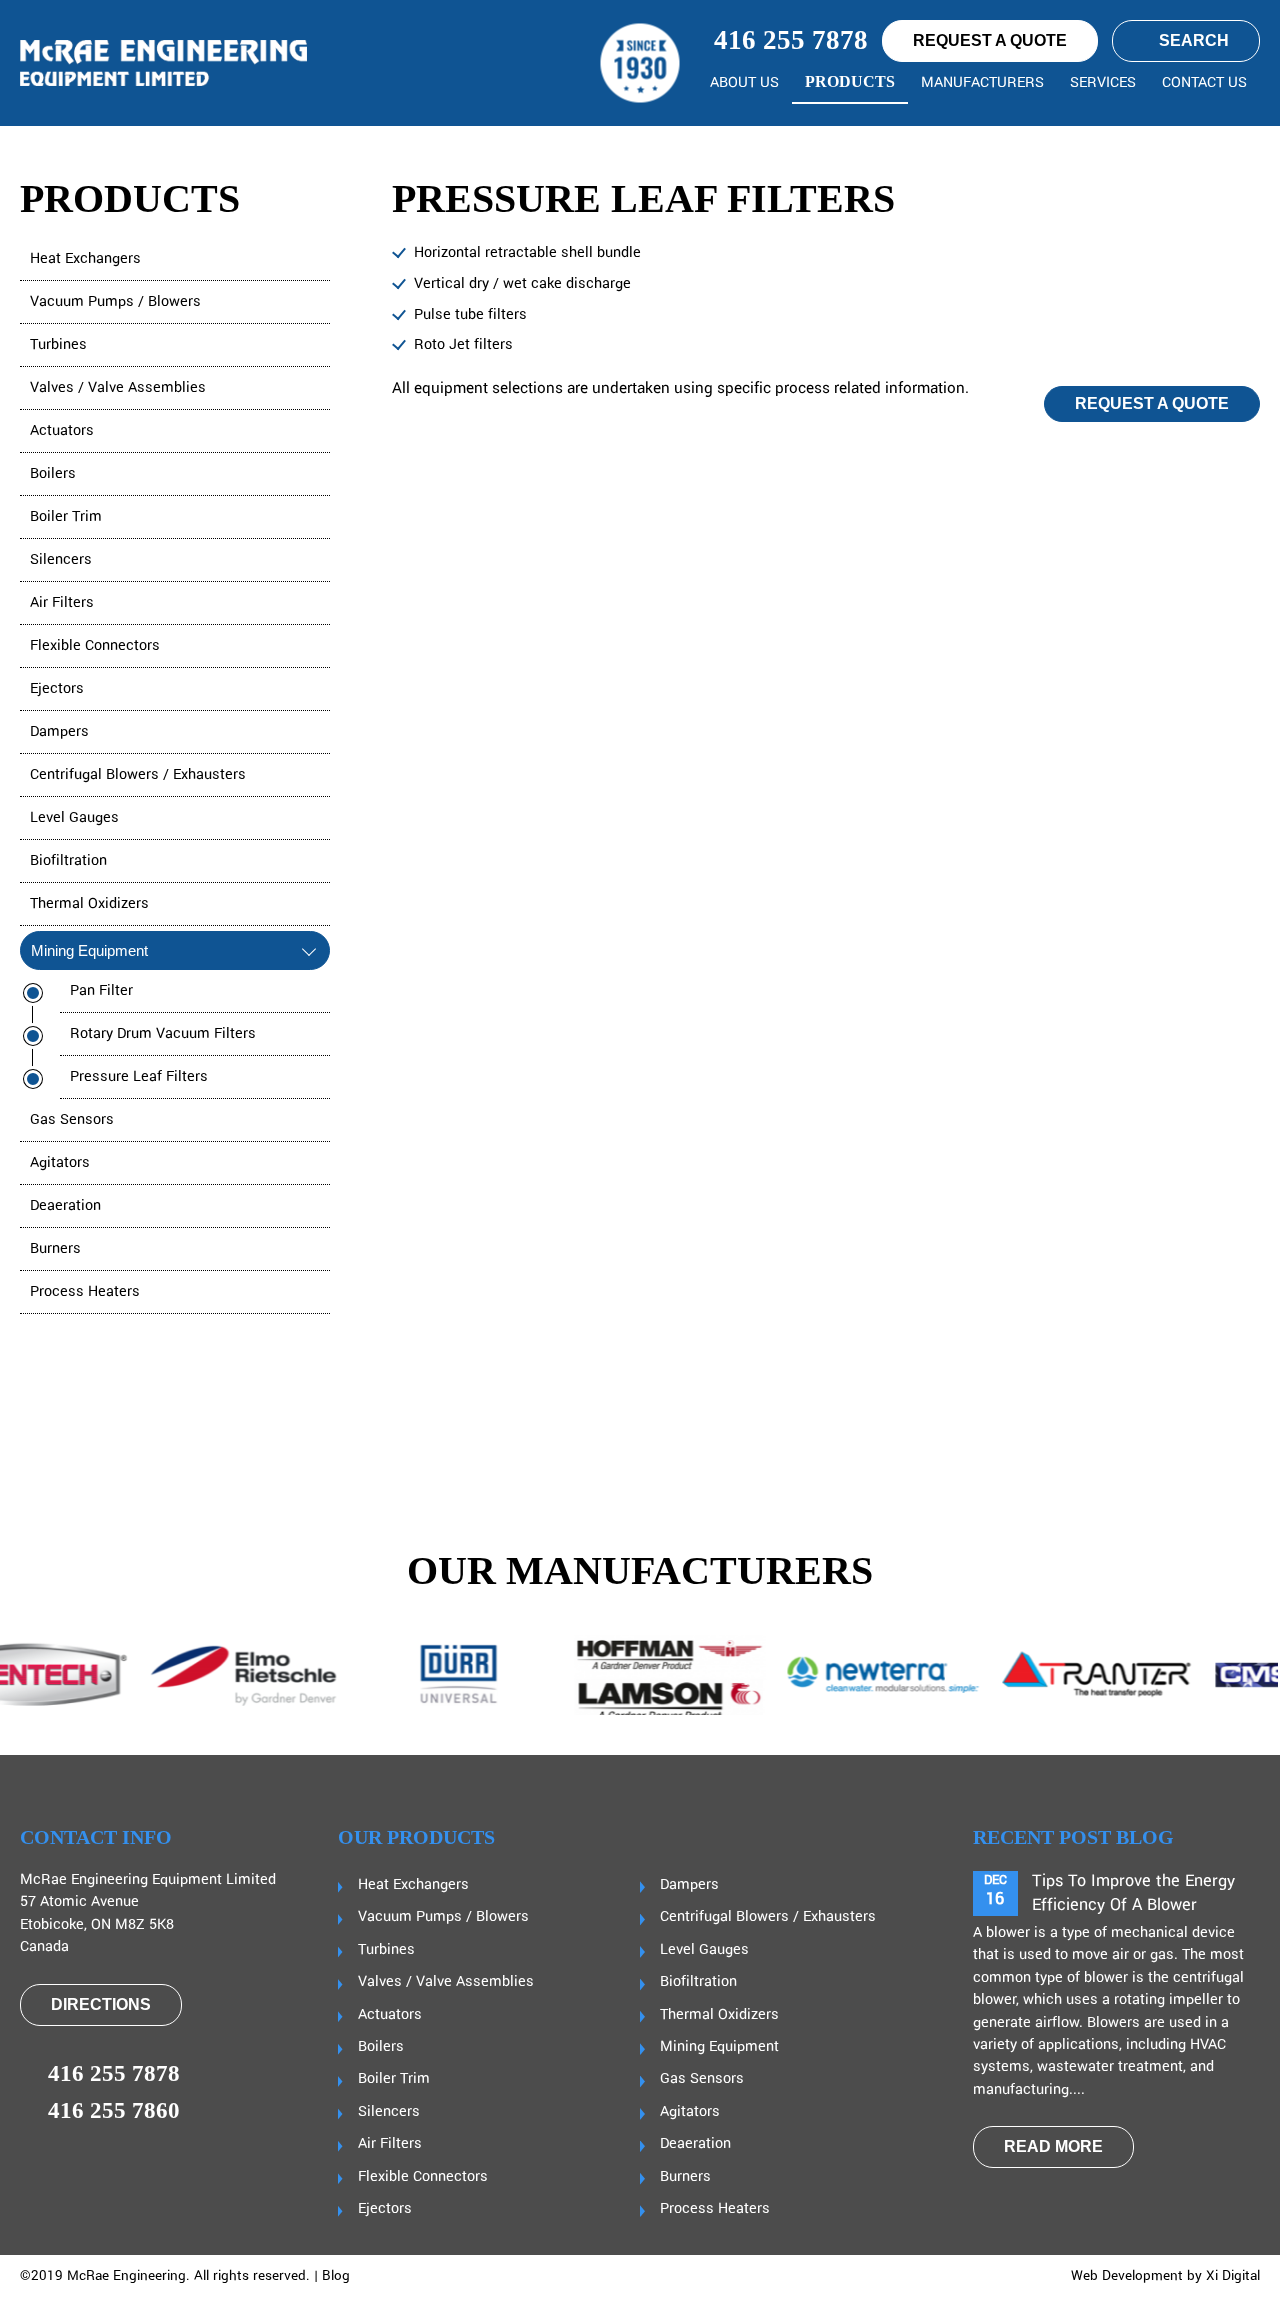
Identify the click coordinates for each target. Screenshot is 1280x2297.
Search (1194, 40)
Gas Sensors (72, 1120)
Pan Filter (101, 991)
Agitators (60, 1163)
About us (744, 83)
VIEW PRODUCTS (1160, 1427)
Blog (336, 2276)
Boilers (53, 474)
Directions (101, 2004)
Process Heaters (85, 1292)
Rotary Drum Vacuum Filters (163, 1034)
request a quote (990, 40)
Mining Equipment (89, 950)
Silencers (61, 560)
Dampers (59, 732)
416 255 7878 (787, 40)
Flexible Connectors (95, 646)
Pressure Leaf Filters (139, 1077)
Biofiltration (68, 861)
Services (1103, 83)
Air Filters (62, 603)
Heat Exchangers (85, 259)
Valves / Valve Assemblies (118, 388)
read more (1053, 2146)
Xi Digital (1233, 2276)
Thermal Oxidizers (89, 904)
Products (850, 81)
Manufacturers (982, 83)
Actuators (62, 431)
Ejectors (57, 689)
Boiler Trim (66, 517)
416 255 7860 (114, 2110)
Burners (55, 1249)
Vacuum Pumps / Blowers (115, 302)
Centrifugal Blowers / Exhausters (138, 775)
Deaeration (65, 1206)
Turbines (58, 345)
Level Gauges (74, 818)
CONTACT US (1204, 83)
